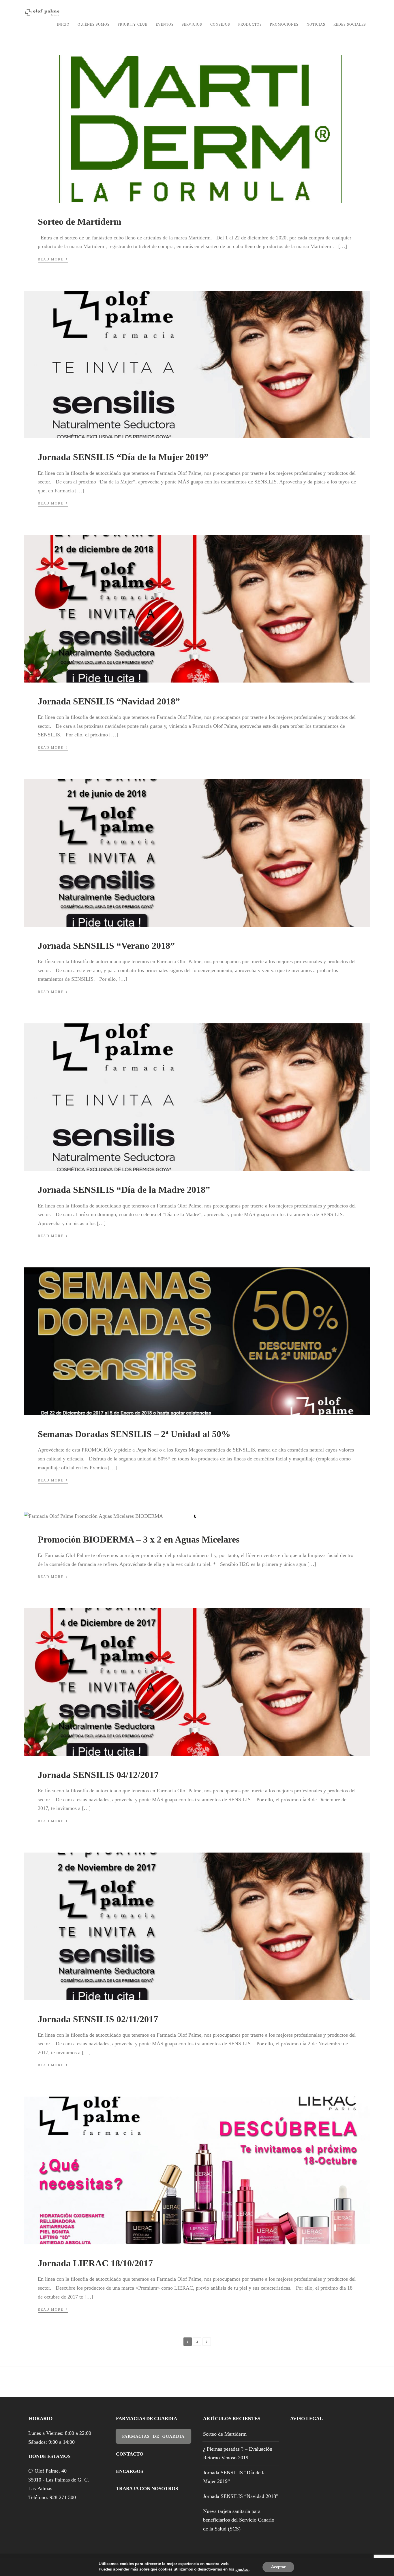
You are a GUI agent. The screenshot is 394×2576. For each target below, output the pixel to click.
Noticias (316, 24)
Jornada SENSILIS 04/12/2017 (98, 1775)
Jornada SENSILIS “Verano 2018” (106, 946)
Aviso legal (306, 2419)
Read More (53, 259)
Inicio (63, 24)
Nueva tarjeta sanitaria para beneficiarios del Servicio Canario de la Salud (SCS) (239, 2520)
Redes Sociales (350, 24)
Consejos (220, 24)
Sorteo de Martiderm (80, 222)
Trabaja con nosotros (147, 2489)
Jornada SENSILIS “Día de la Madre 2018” (124, 1190)
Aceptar (278, 2567)
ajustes (242, 2570)
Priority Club (133, 24)
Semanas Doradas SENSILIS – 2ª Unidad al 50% (134, 1434)
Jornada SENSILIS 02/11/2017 (98, 2019)
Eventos (165, 24)
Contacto (130, 2454)
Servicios (192, 24)
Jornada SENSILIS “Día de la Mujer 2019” (123, 457)
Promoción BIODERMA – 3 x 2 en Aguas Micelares (139, 1539)
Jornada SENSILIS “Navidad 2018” (109, 701)
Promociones (284, 24)
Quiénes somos (94, 24)
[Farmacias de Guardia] (153, 2440)
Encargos (130, 2471)
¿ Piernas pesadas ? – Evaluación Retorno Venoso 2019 (238, 2453)
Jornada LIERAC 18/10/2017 (95, 2263)
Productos (250, 24)
